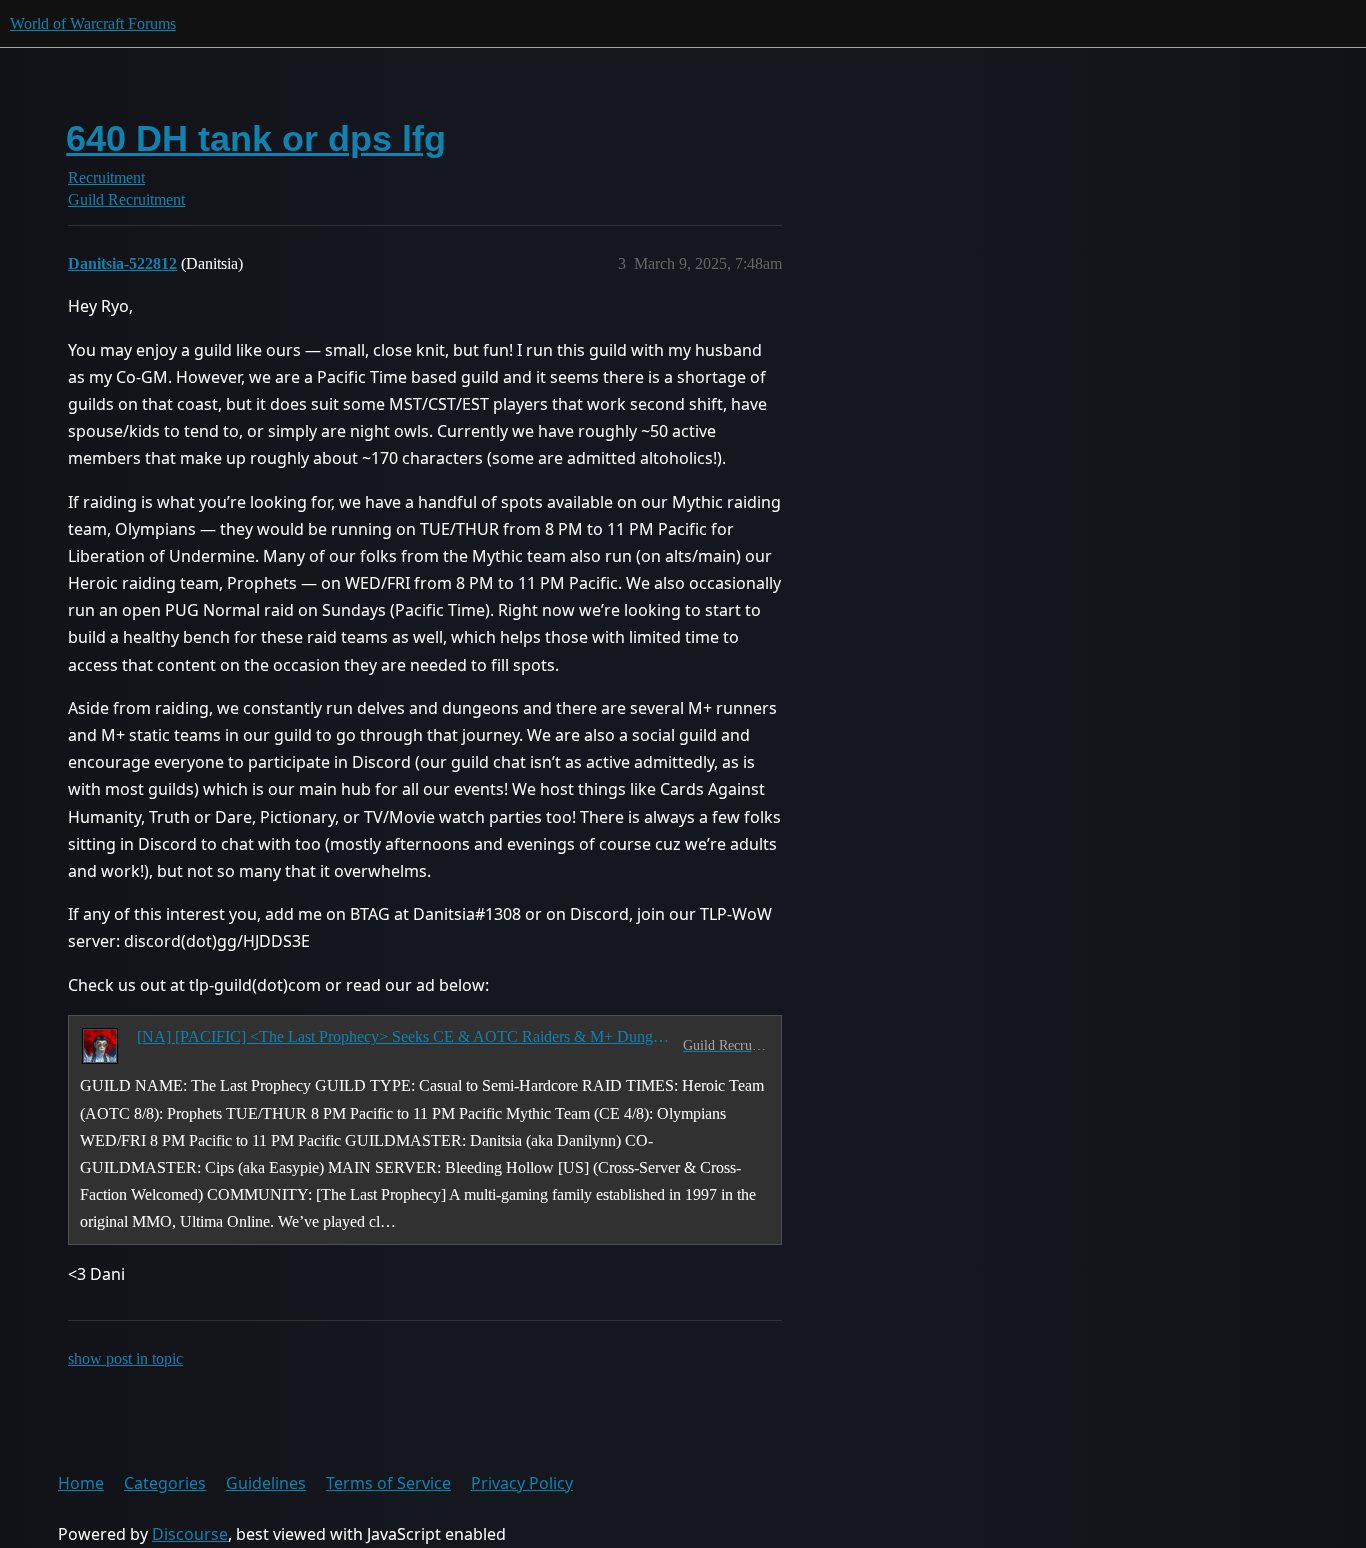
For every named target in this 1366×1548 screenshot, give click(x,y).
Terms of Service (388, 1483)
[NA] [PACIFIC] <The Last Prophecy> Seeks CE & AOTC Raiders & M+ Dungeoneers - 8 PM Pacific (406, 1036)
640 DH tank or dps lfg (256, 138)
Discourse (190, 1534)
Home (81, 1483)
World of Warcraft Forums (93, 23)
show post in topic (125, 1358)
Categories (165, 1483)
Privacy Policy (522, 1483)
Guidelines (266, 1483)
